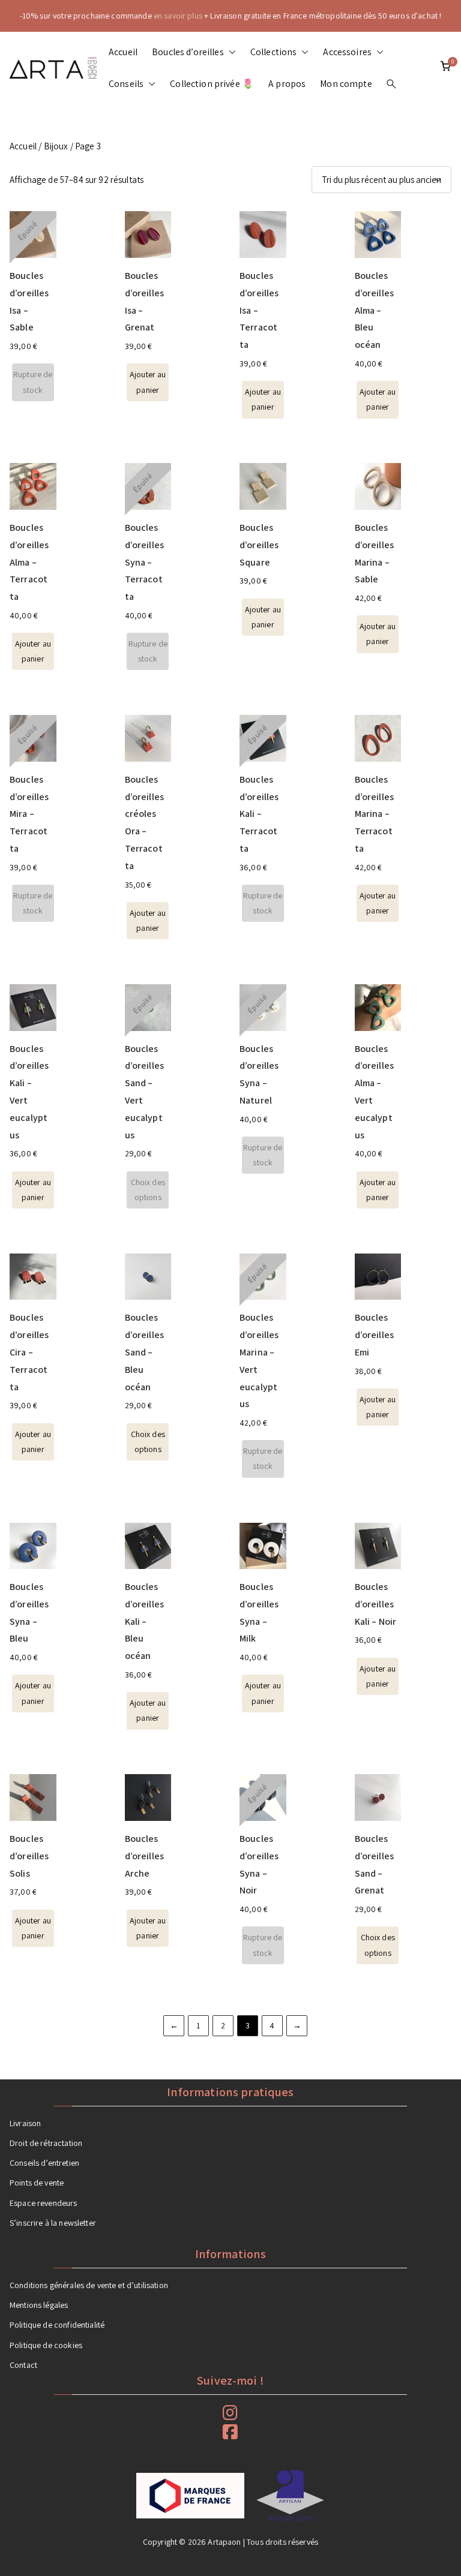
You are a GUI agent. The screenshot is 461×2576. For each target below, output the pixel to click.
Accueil (123, 52)
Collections (274, 52)
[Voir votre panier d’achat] (445, 68)
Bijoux (56, 146)
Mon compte (346, 84)
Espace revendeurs (44, 2203)
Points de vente (37, 2183)
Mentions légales (39, 2305)
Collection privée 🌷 (212, 84)
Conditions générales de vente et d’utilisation (89, 2285)
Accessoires (347, 52)
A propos (287, 84)
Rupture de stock (33, 382)
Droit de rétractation (46, 2143)
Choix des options (148, 1190)
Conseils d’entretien (44, 2163)
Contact (23, 2365)
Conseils (126, 84)
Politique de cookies (46, 2345)
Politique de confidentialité (57, 2325)
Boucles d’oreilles (188, 52)
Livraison (25, 2123)
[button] (230, 52)
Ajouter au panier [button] (148, 382)
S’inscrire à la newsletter (53, 2223)
